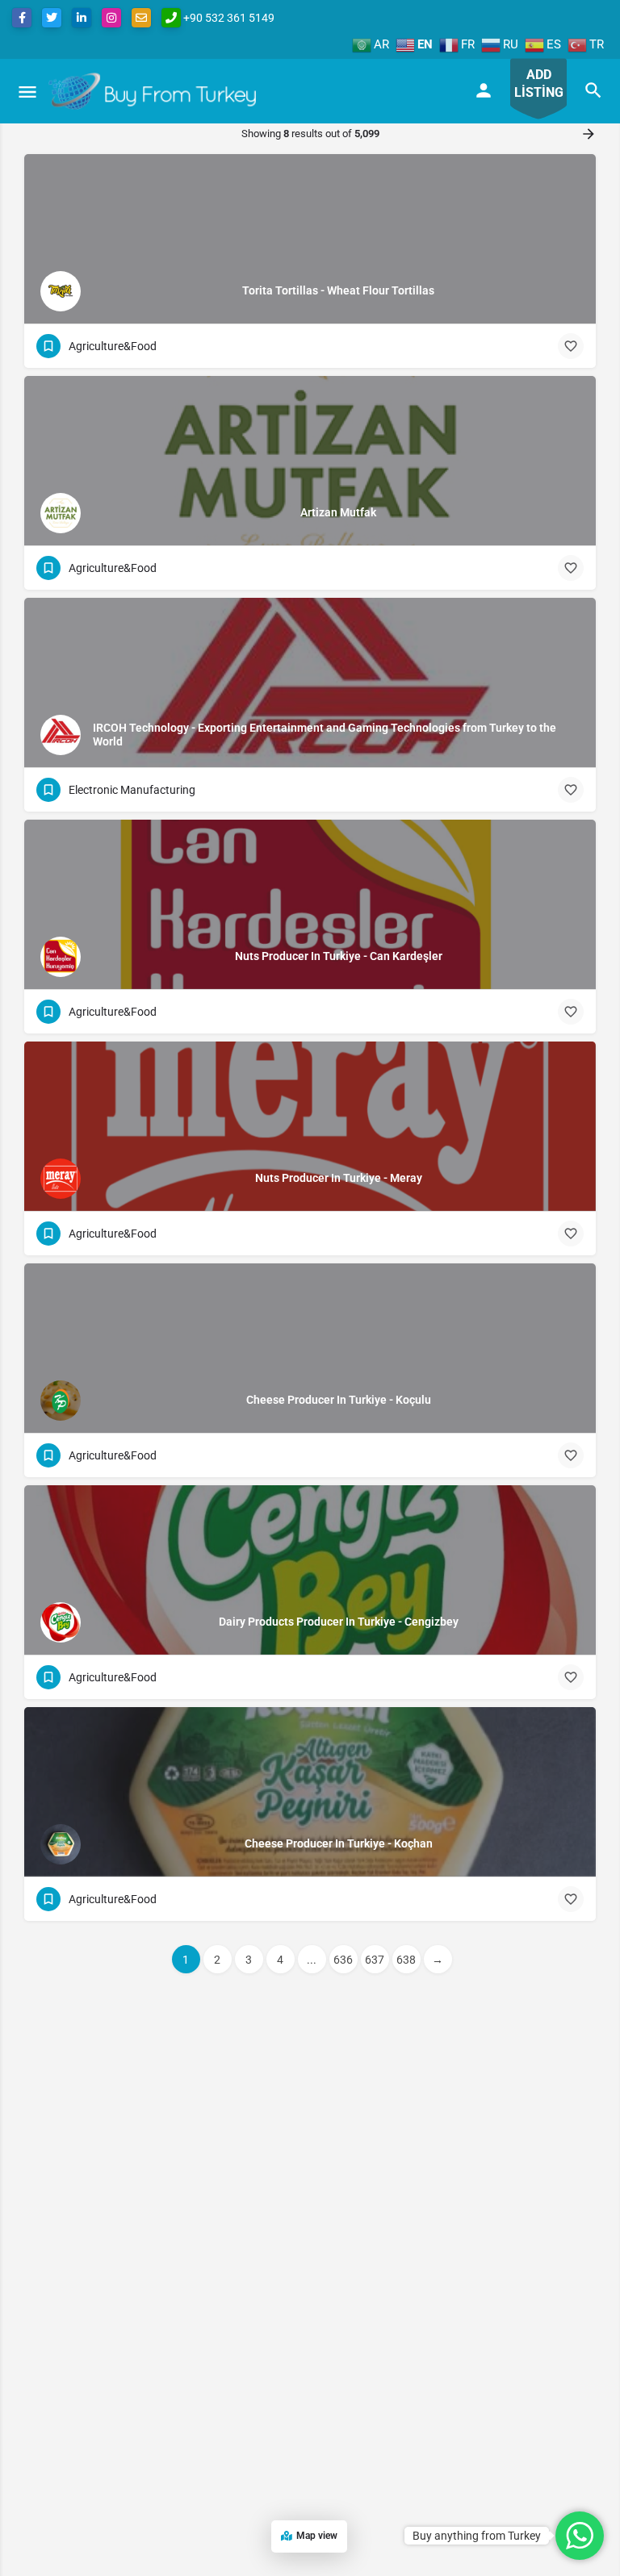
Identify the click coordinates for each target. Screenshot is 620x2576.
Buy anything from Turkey (477, 2536)
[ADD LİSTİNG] (538, 121)
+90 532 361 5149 (228, 18)
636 (343, 1960)
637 (375, 1960)
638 (406, 1960)
